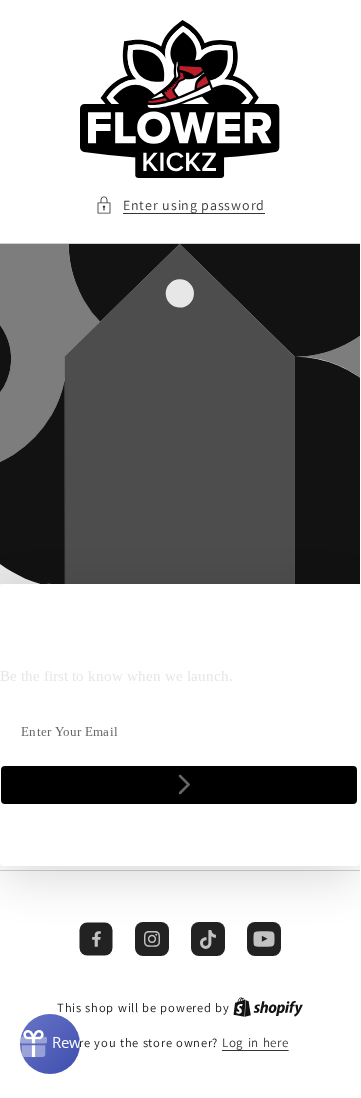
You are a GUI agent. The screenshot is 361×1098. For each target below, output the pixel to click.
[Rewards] (50, 1044)
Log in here (255, 1042)
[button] (180, 205)
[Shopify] (268, 1007)
